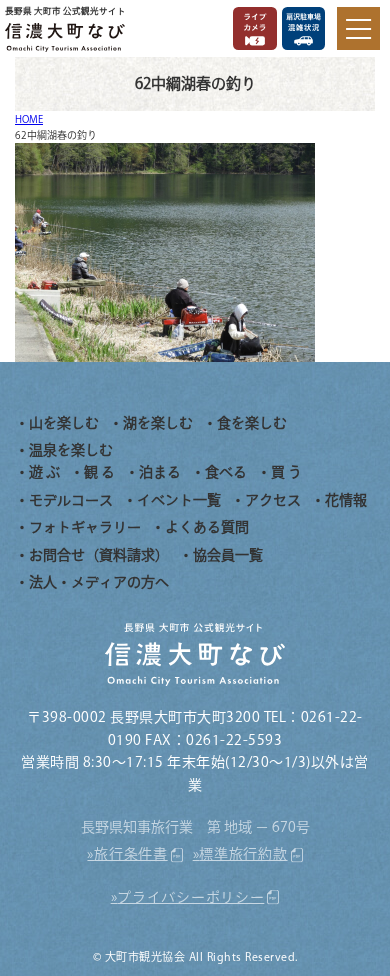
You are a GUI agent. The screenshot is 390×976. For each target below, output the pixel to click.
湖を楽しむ (158, 423)
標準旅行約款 (243, 854)
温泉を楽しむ (71, 450)
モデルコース (71, 500)
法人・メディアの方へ (99, 582)
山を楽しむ (64, 423)
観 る (99, 472)
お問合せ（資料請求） (99, 555)
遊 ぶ (44, 472)
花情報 (346, 500)
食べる (226, 472)
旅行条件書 (131, 854)
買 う (286, 472)
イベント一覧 (179, 500)
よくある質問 (207, 527)
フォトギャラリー (85, 527)
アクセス (273, 500)
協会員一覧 (228, 555)
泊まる (160, 472)
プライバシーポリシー (190, 897)
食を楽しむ (252, 423)
